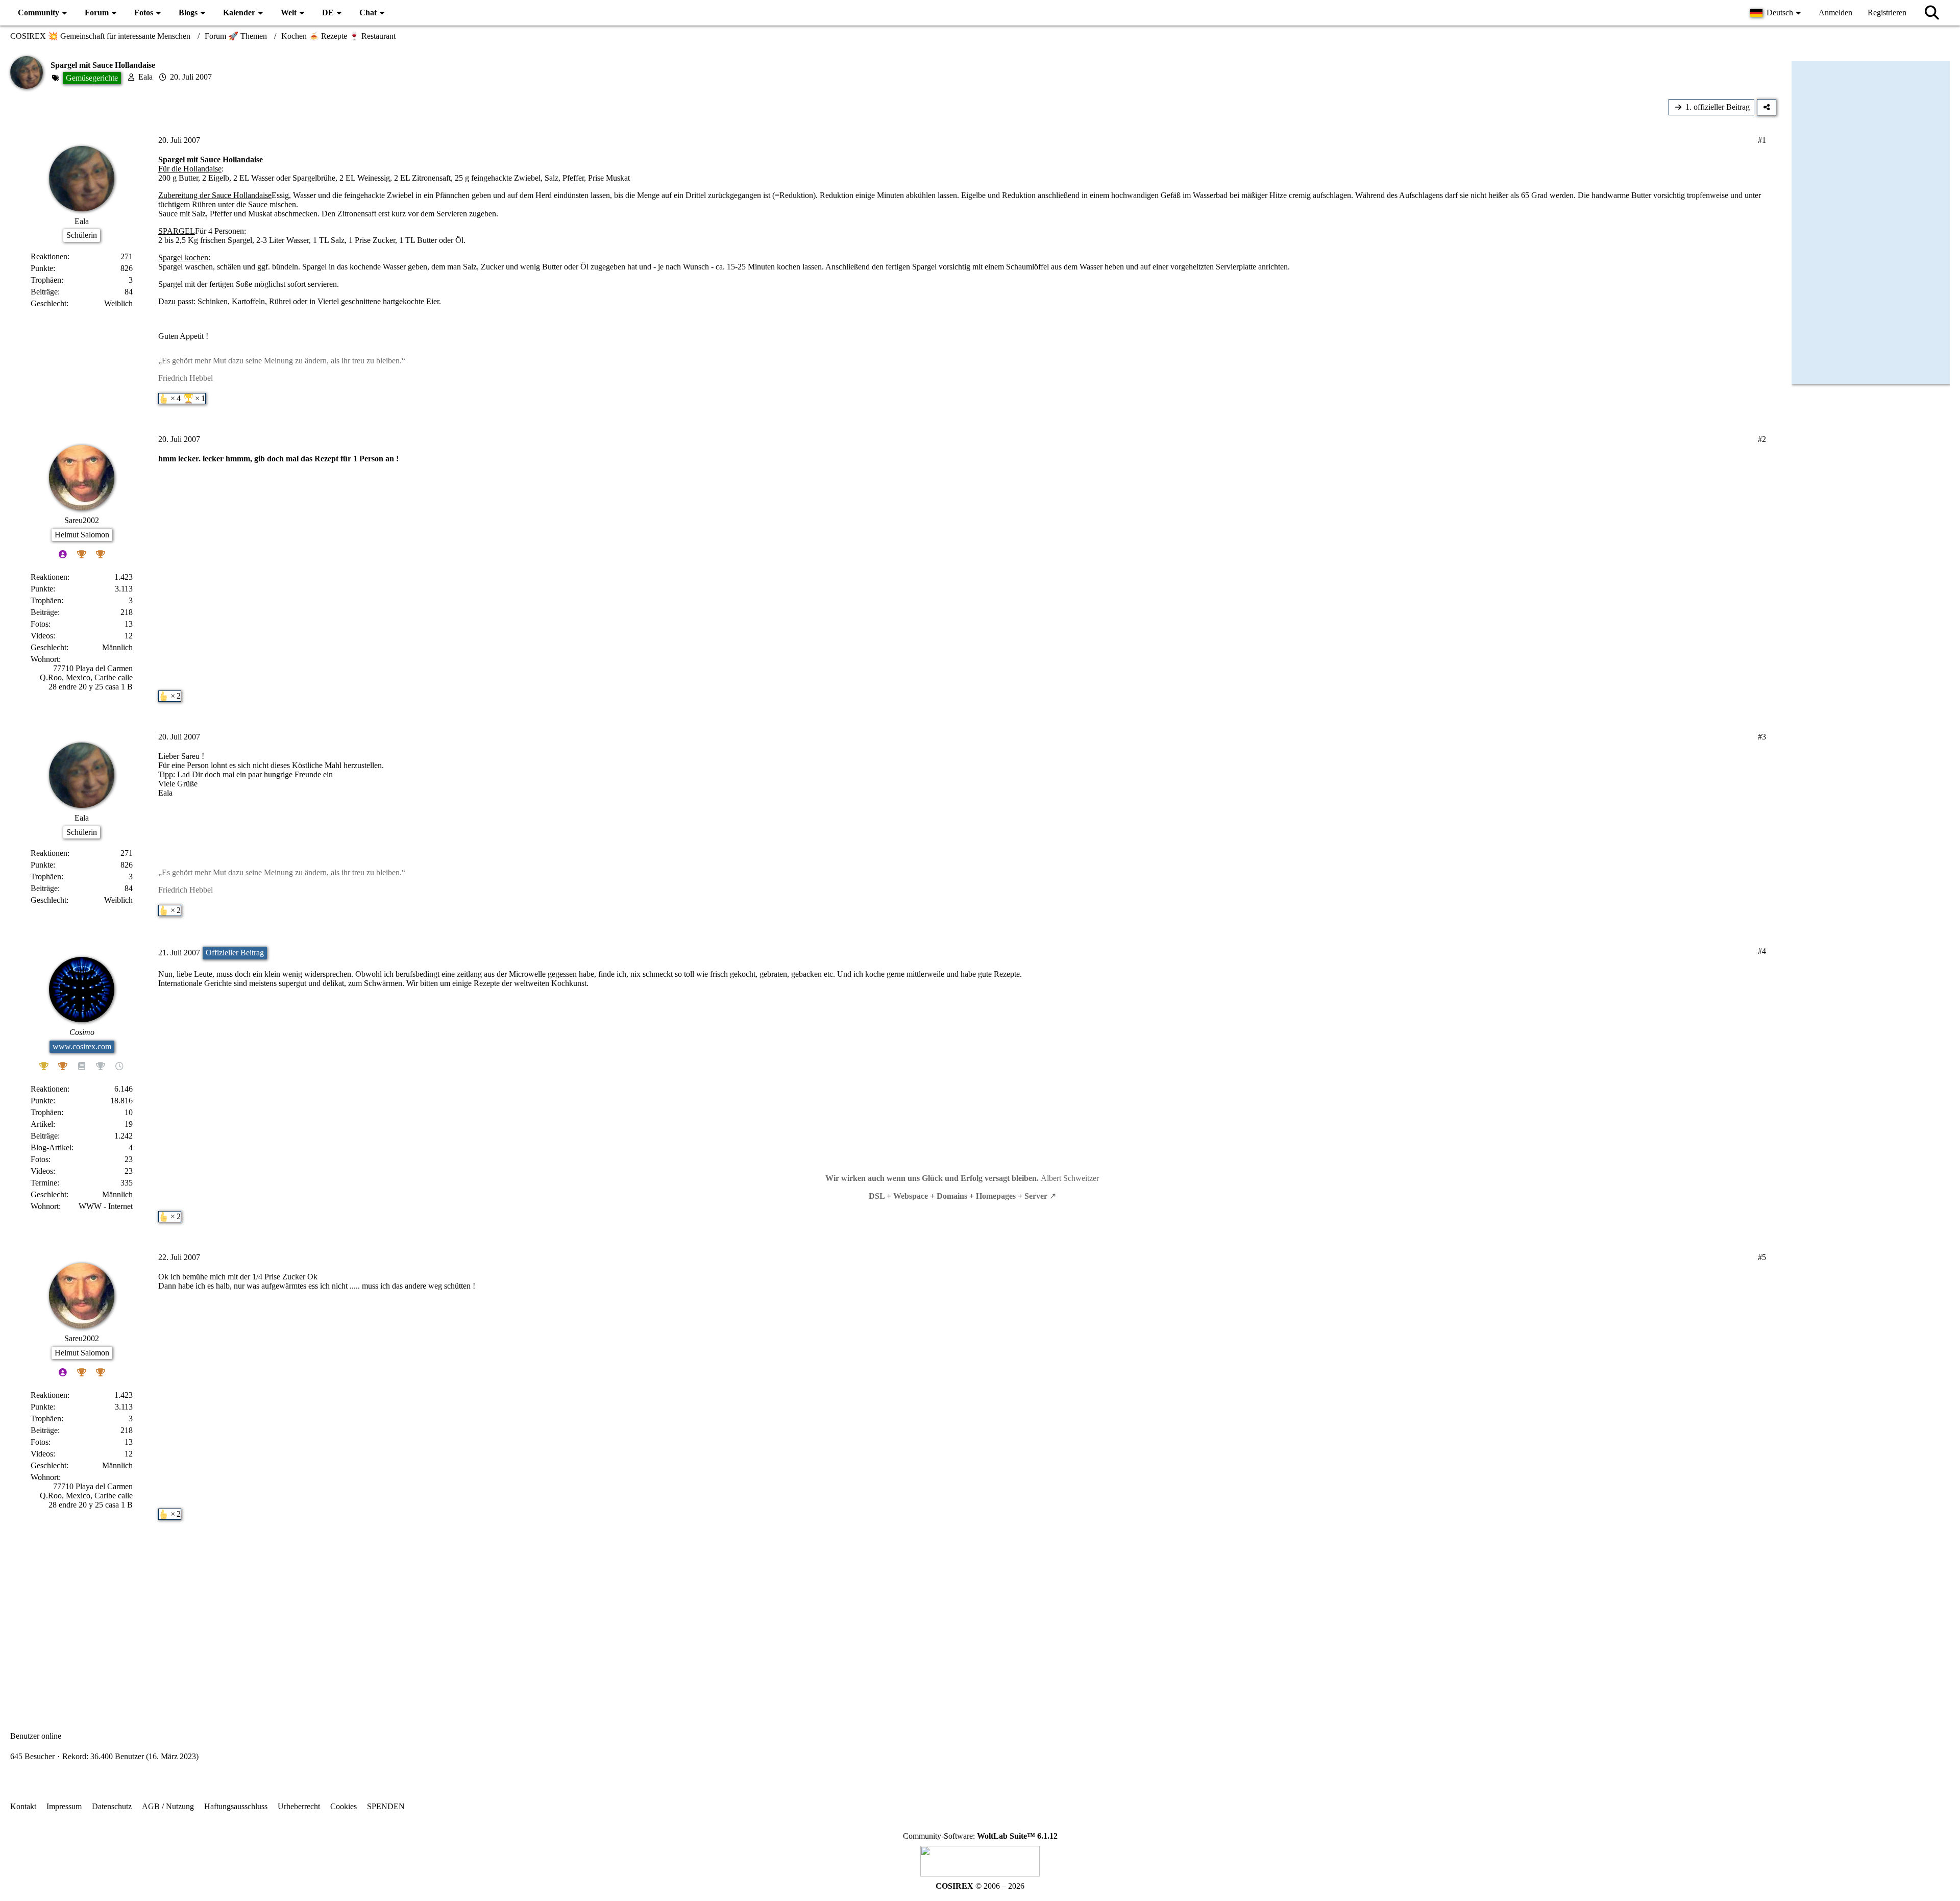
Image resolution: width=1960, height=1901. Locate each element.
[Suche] (1932, 13)
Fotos (40, 624)
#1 (1762, 140)
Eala (145, 77)
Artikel (42, 1124)
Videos (42, 636)
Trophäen (46, 280)
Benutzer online (36, 1736)
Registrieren (1887, 13)
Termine (44, 1183)
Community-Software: (980, 1836)
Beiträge (44, 292)
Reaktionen (49, 256)
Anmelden (1835, 13)
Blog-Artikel (51, 1147)
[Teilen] (1767, 107)
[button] (1777, 13)
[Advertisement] (893, 1612)
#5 (1762, 1257)
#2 (1762, 439)
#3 (1762, 737)
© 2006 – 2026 (980, 1886)
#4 (1762, 951)
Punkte (42, 268)
